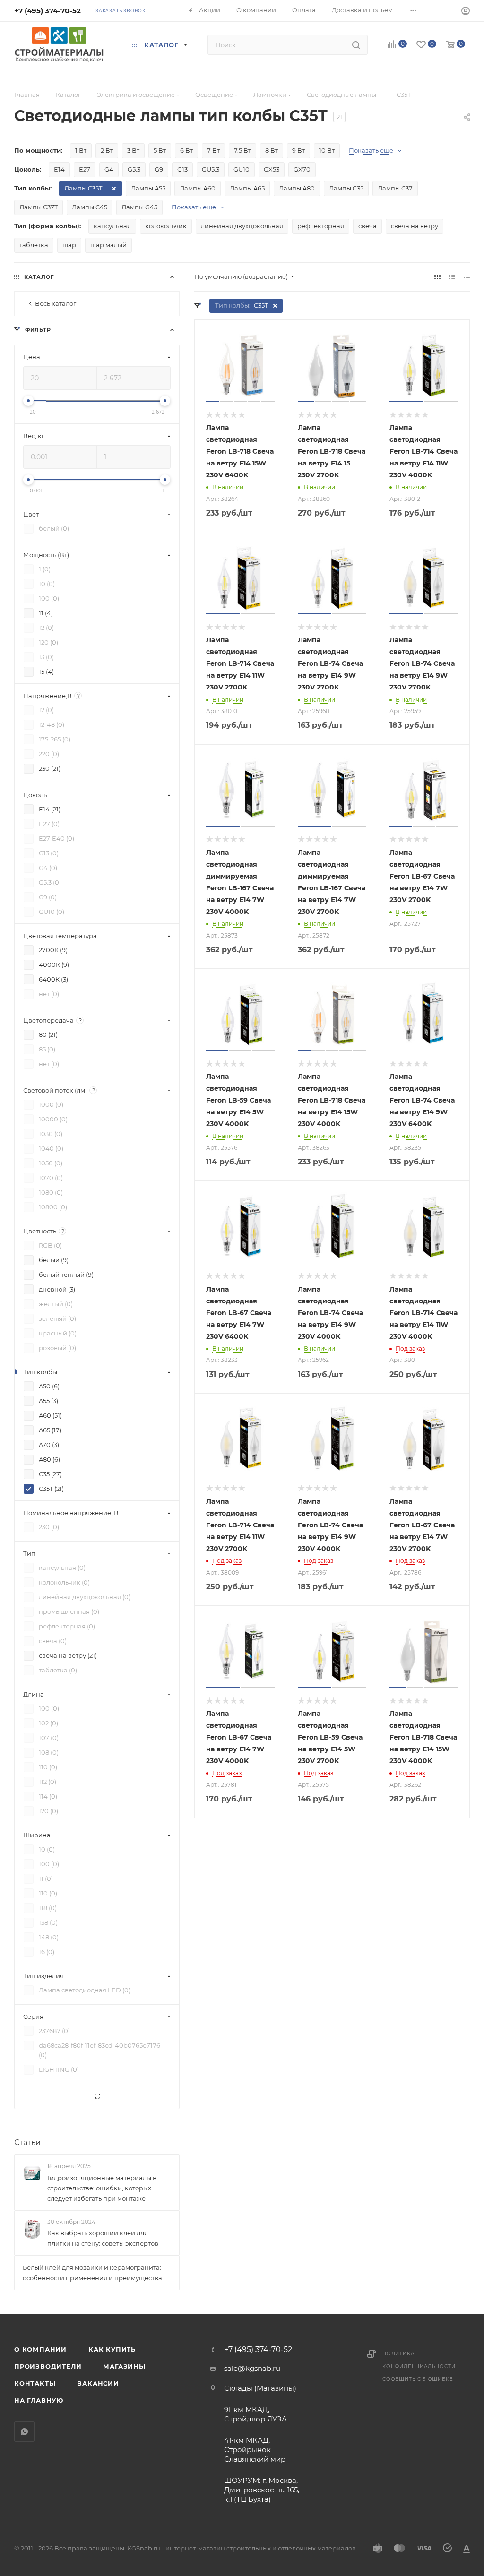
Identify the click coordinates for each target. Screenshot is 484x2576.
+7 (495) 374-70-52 (48, 11)
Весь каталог (56, 303)
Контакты (35, 2383)
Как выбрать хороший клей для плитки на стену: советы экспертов (103, 2238)
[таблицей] (467, 277)
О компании (40, 2349)
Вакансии (98, 2383)
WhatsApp (24, 2432)
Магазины (124, 2366)
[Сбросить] (97, 2097)
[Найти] (356, 45)
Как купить (112, 2349)
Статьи (27, 2142)
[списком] (452, 277)
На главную (39, 2400)
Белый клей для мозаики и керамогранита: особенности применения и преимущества (92, 2273)
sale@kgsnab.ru (252, 2368)
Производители (48, 2366)
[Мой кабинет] (466, 12)
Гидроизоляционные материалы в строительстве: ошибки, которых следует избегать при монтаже (102, 2188)
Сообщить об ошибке (418, 2379)
